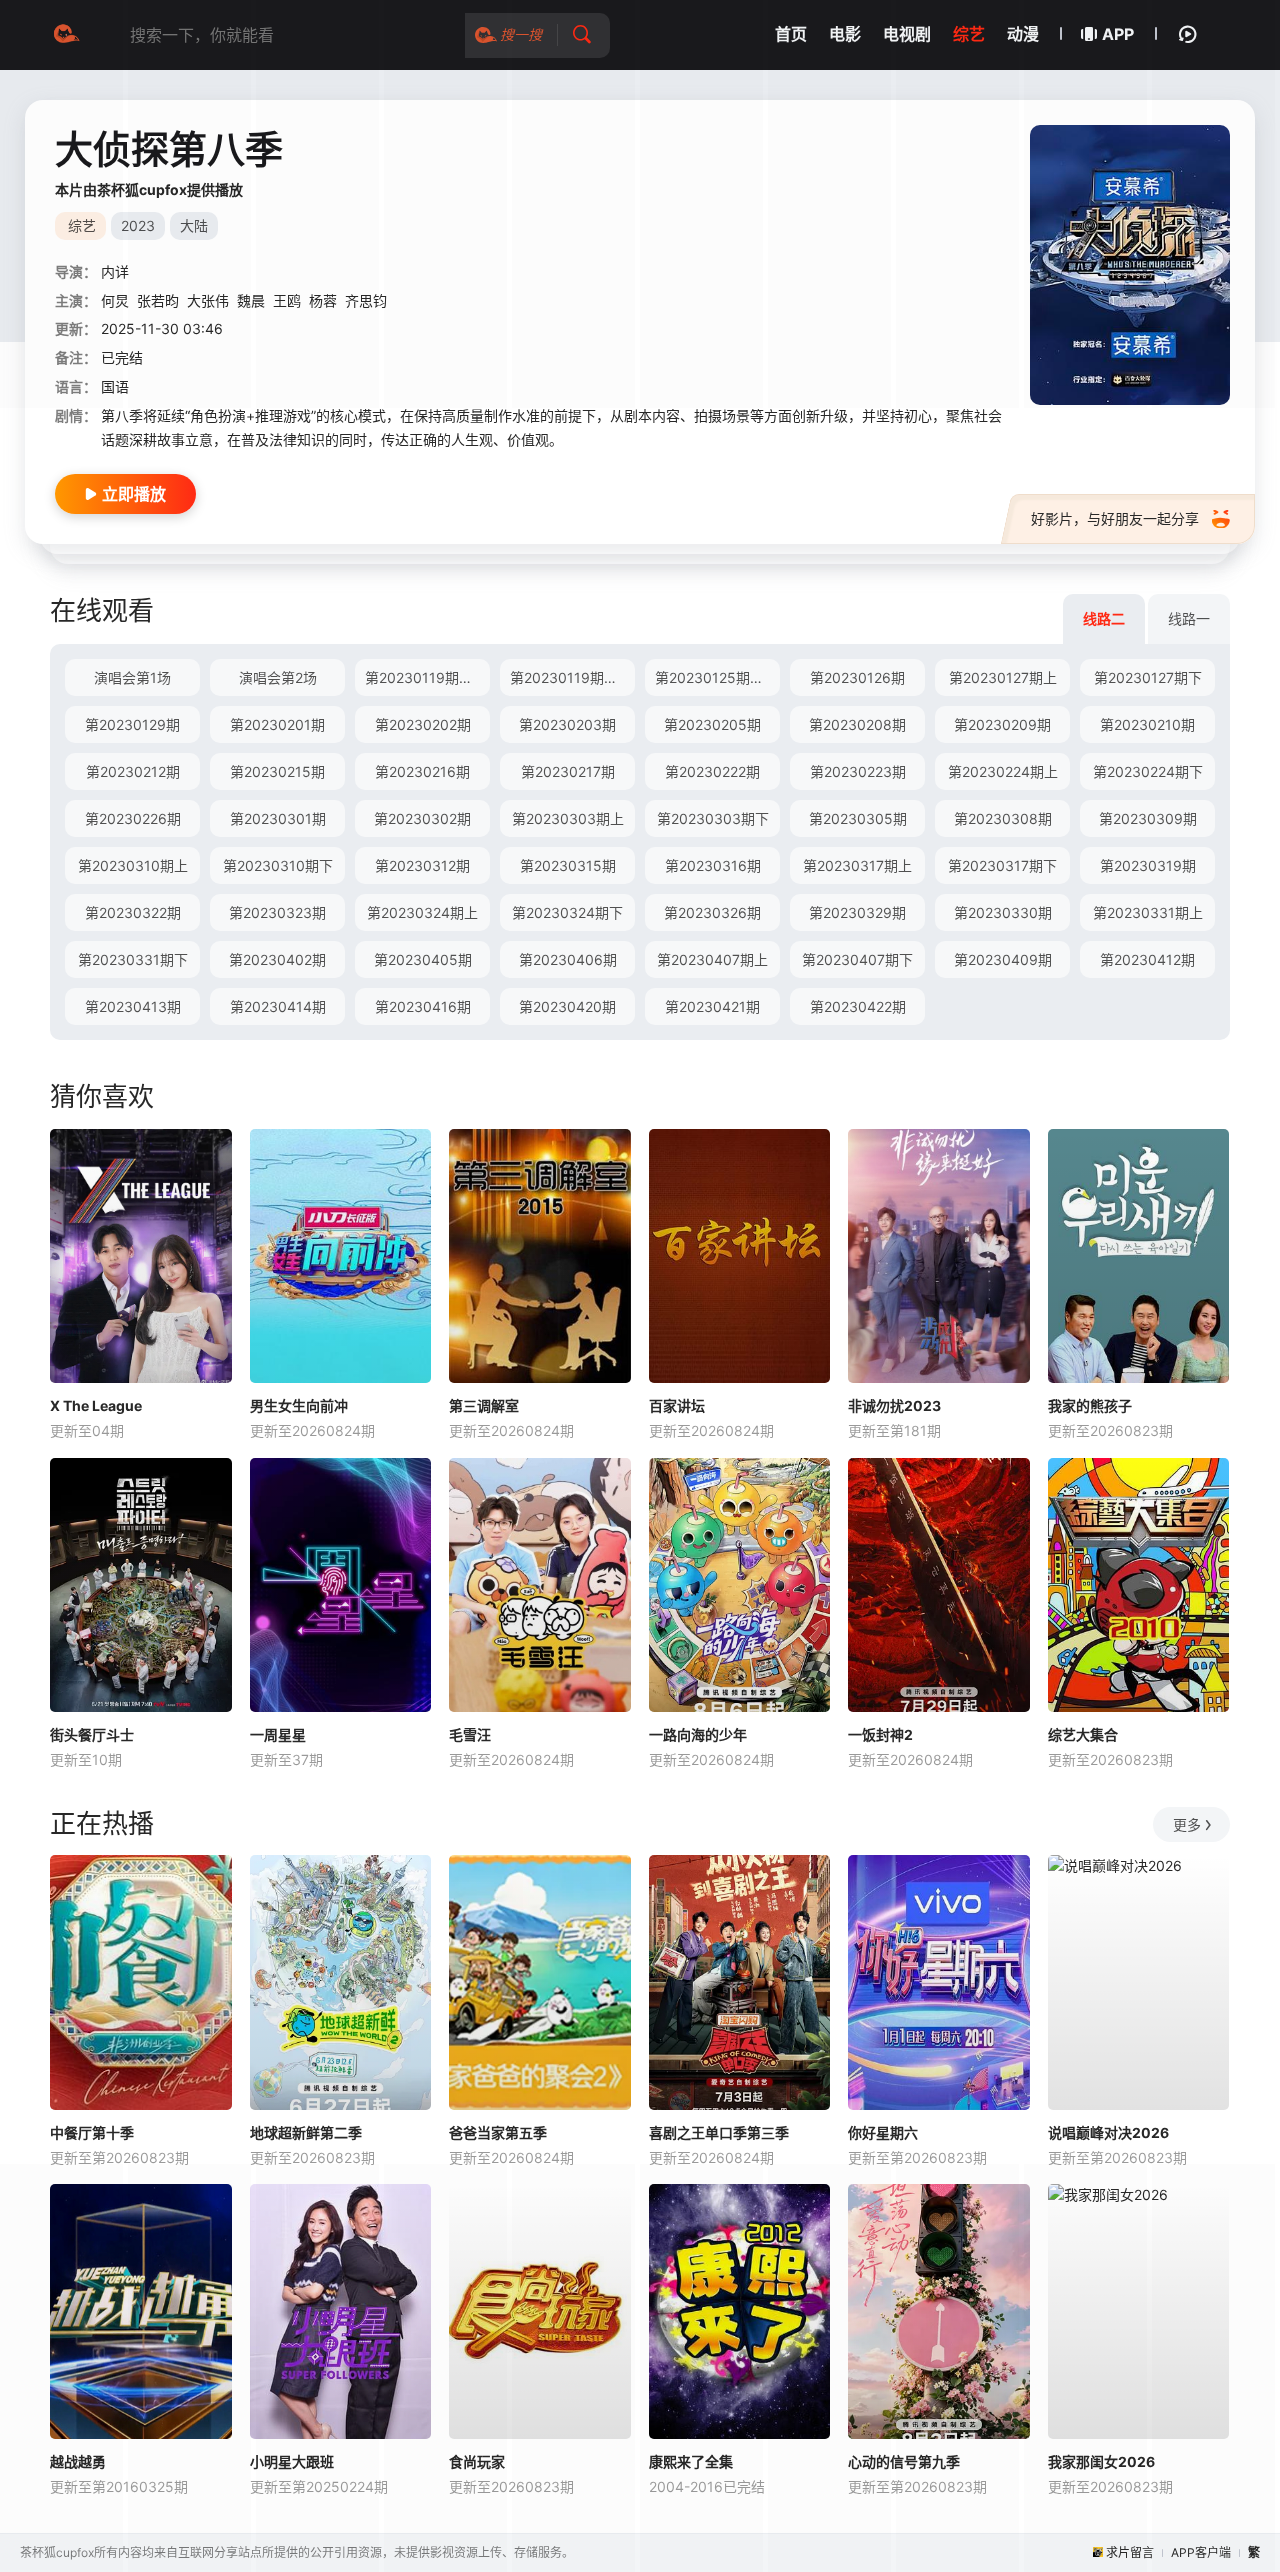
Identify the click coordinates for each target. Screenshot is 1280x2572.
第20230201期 (277, 724)
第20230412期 (1147, 959)
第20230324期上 (422, 912)
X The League (96, 1405)
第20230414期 (278, 1006)
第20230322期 (133, 912)
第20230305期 (858, 818)
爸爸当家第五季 (498, 2132)
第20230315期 (568, 865)
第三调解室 (484, 1405)
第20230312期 (422, 865)
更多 (1187, 1824)
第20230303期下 (713, 818)
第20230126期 (857, 677)
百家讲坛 (677, 1405)
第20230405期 (423, 959)
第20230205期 (712, 724)
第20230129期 (132, 724)
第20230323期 (277, 912)
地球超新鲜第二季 (306, 2132)
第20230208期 (857, 724)
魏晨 (251, 300)
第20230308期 (1003, 818)
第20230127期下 (1148, 677)
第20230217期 (568, 771)
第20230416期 (423, 1006)
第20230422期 (858, 1006)
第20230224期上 (1003, 771)
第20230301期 (278, 818)
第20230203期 (567, 724)
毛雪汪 (470, 1734)
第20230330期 (1003, 912)
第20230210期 (1147, 724)
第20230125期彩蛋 (716, 677)
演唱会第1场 (132, 677)
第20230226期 (133, 818)
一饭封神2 (880, 1734)
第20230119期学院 (571, 677)
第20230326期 (712, 912)
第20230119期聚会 (426, 677)
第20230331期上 (1148, 912)
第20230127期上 (1003, 677)
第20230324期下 (567, 912)
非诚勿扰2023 (894, 1405)
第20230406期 (568, 959)
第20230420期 (567, 1006)
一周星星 (278, 1734)
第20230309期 (1148, 818)
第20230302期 (422, 818)
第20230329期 (857, 912)
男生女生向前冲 (299, 1405)
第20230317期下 (1002, 865)
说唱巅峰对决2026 (1108, 2132)
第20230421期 (712, 1006)
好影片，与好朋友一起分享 (1115, 518)
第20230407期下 (857, 959)
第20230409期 (1003, 959)
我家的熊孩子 (1090, 1405)
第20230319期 (1148, 865)
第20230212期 (133, 771)
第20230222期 (712, 771)
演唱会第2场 (278, 677)
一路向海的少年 (698, 1734)
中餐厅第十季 (92, 2132)
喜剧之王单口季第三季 (719, 2132)
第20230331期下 (133, 959)
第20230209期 (1002, 724)
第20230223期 (858, 771)
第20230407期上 (712, 959)
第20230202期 (423, 724)
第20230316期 (713, 865)
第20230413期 (133, 1006)
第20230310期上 (133, 865)
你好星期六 (883, 2132)
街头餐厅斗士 (92, 1734)
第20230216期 (422, 771)
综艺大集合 (1083, 1734)
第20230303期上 (568, 818)
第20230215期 (277, 771)
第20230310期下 (278, 865)
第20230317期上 (857, 865)
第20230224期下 (1148, 771)
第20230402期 (277, 959)
